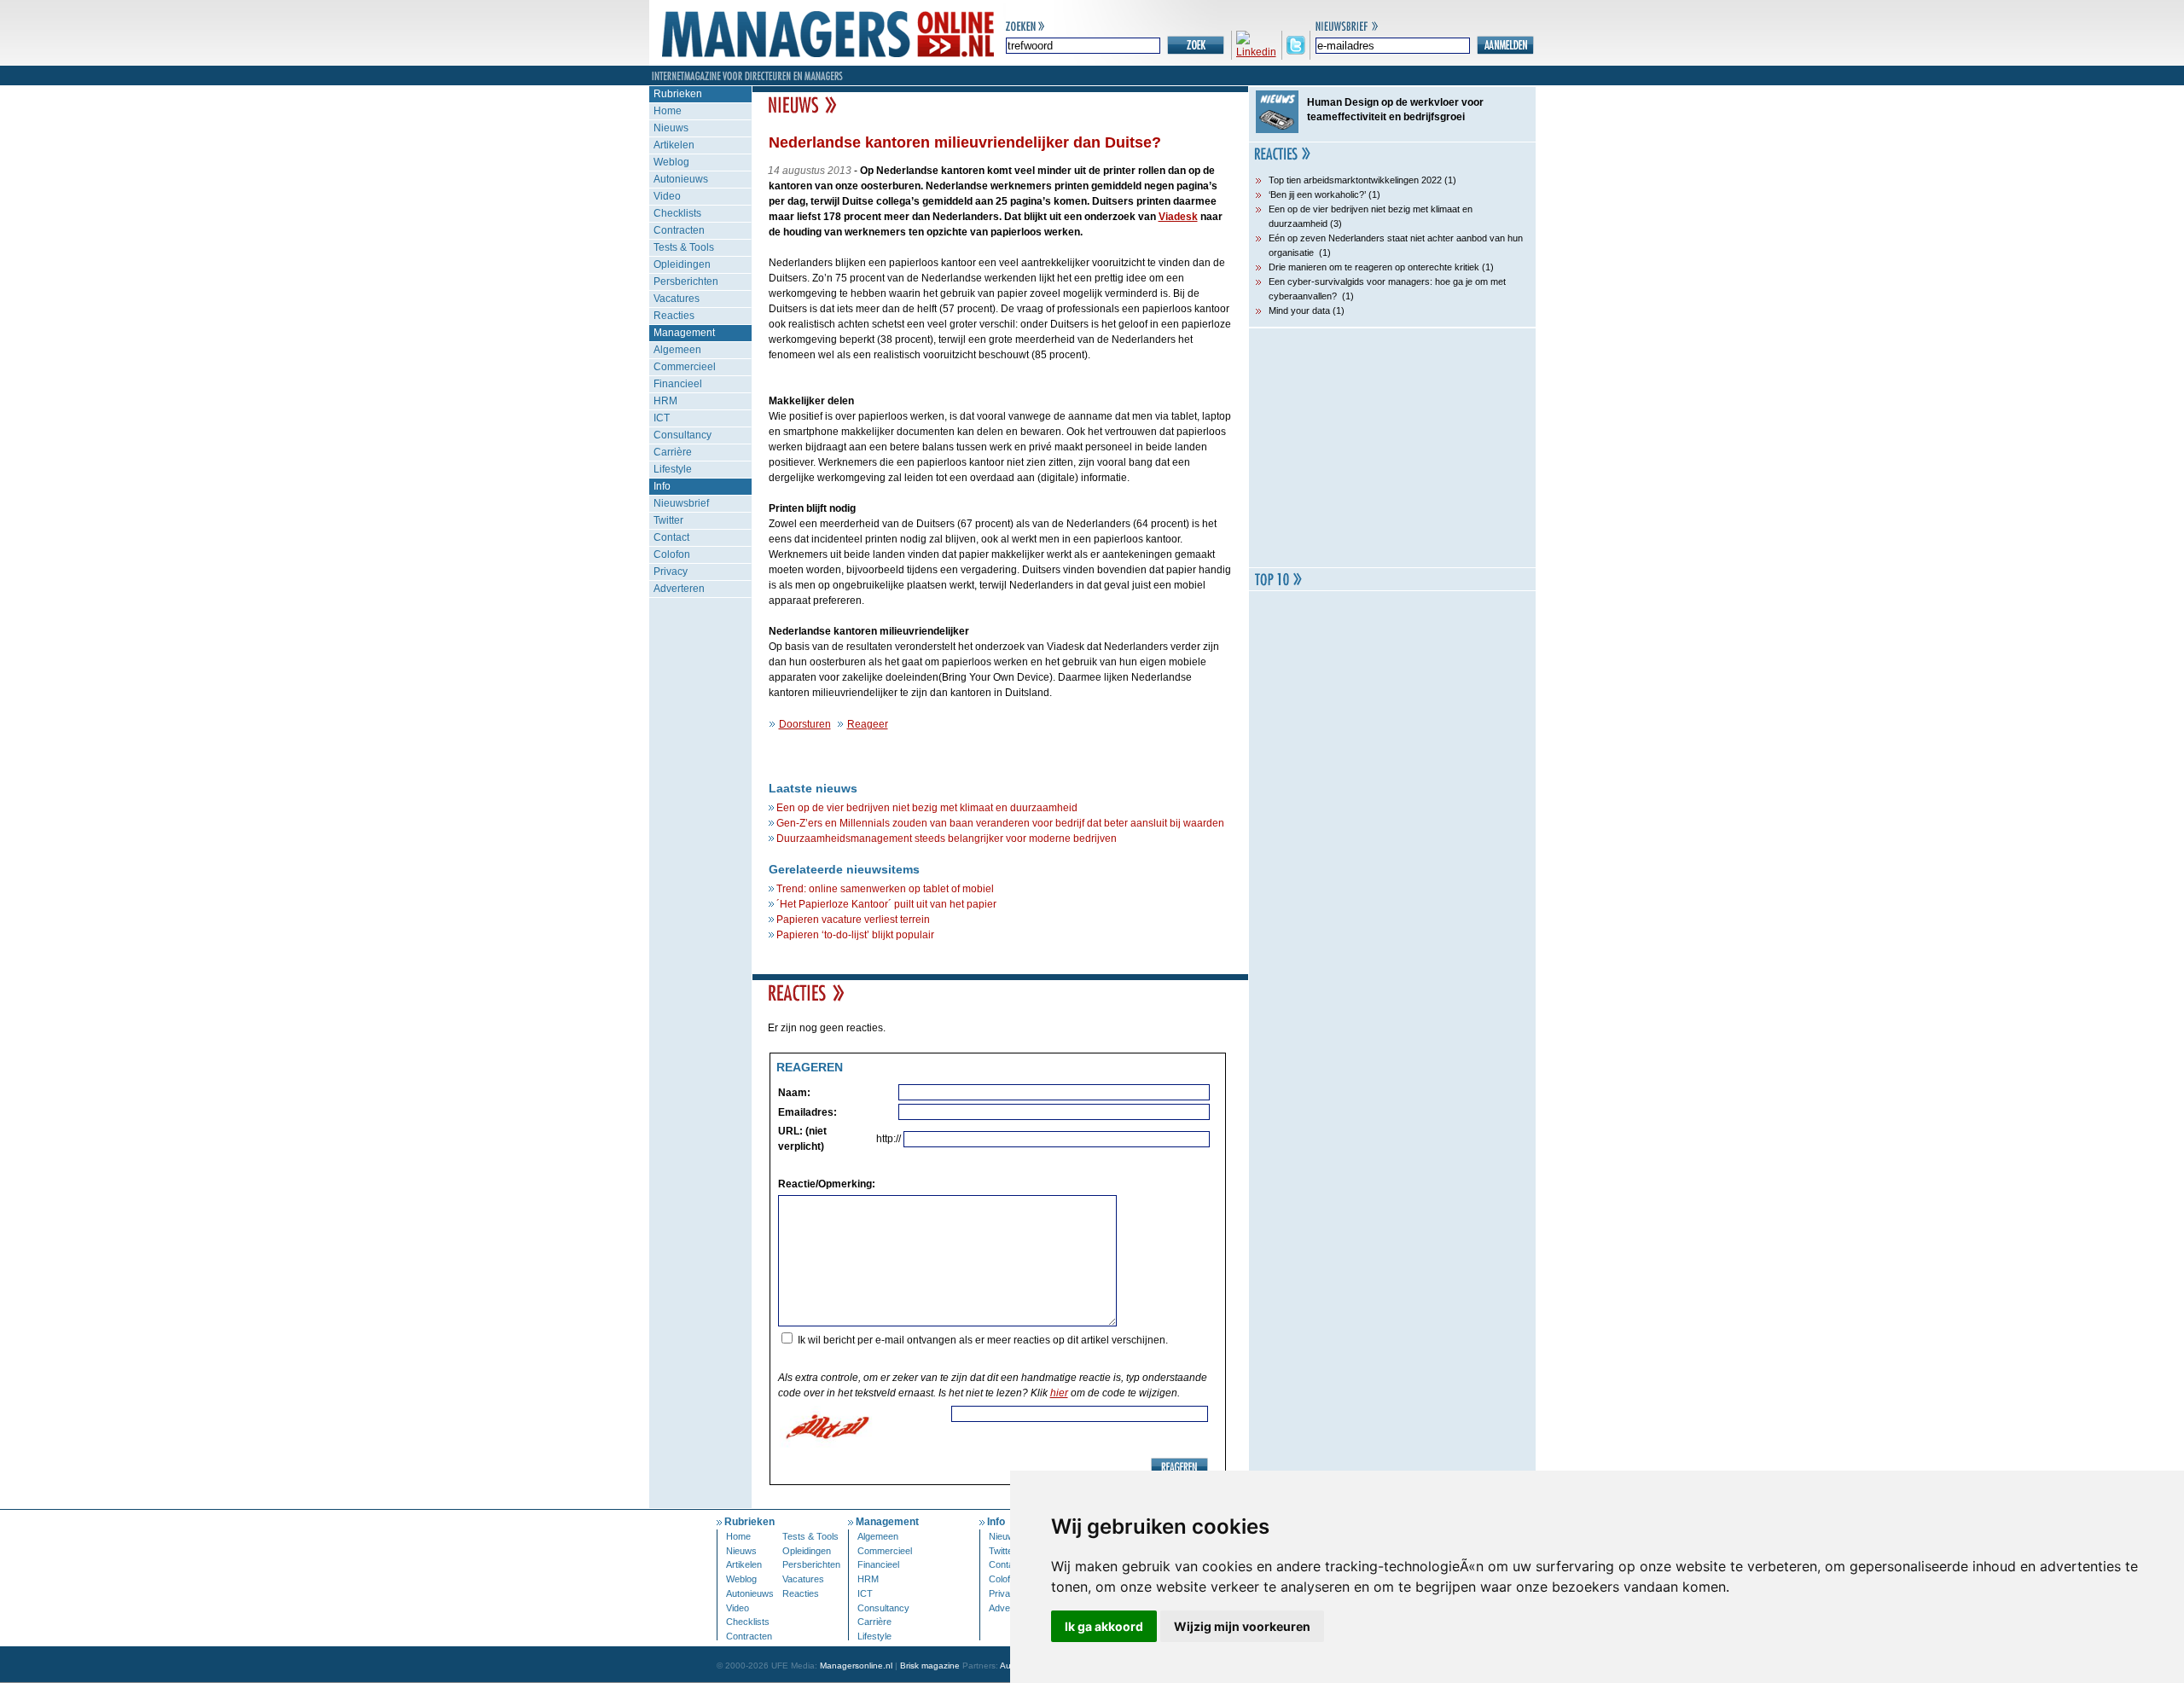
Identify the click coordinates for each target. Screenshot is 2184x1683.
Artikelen (674, 145)
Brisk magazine (930, 1666)
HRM (665, 401)
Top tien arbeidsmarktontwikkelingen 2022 (1355, 180)
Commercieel (685, 367)
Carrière (673, 452)
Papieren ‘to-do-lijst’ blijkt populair (855, 935)
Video (667, 196)
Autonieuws (681, 179)
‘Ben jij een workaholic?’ (1317, 194)
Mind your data (1299, 310)
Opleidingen (682, 264)
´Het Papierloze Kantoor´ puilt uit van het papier (886, 904)
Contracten (679, 230)
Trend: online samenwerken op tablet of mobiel (885, 889)
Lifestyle (673, 469)
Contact (671, 537)
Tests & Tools (684, 247)
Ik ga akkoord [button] (1104, 1626)
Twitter (668, 520)
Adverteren (679, 589)
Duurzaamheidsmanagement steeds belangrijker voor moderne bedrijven (947, 839)
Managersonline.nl (856, 1666)
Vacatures (677, 299)
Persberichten (686, 281)
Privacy (671, 572)
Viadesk (1178, 217)
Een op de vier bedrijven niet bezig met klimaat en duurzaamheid (927, 808)
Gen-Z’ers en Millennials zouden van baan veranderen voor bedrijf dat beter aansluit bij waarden (1000, 823)
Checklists (677, 213)
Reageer (868, 724)
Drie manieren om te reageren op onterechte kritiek (1374, 267)
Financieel (678, 384)
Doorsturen (805, 724)
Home (668, 111)
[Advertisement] (1392, 448)
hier (1059, 1393)
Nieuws (671, 128)
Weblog (671, 162)
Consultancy (682, 435)
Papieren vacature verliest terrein (853, 920)
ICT (662, 418)
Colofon (672, 554)
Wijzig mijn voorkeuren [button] (1242, 1626)
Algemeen (677, 350)
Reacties (674, 316)
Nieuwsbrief (681, 503)
